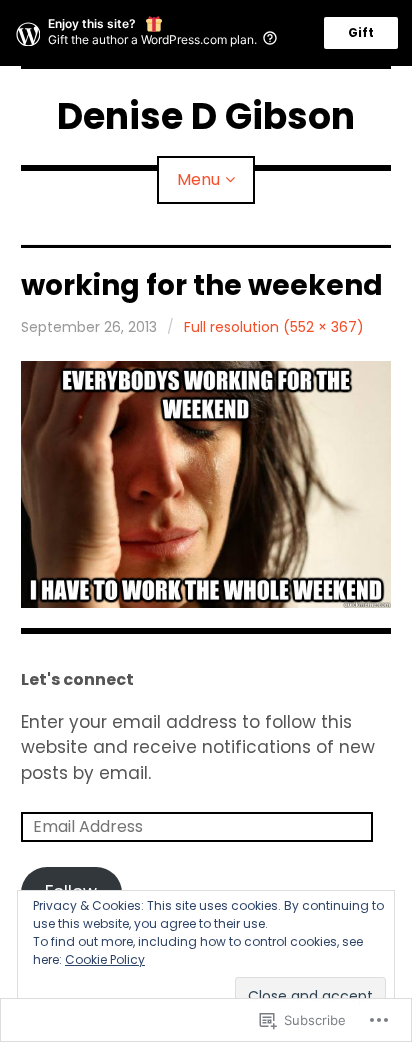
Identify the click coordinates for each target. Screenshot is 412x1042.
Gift (361, 32)
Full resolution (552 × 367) (274, 327)
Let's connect (77, 679)
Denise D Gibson (206, 116)
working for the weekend (202, 285)
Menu (198, 179)
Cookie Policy (105, 959)
